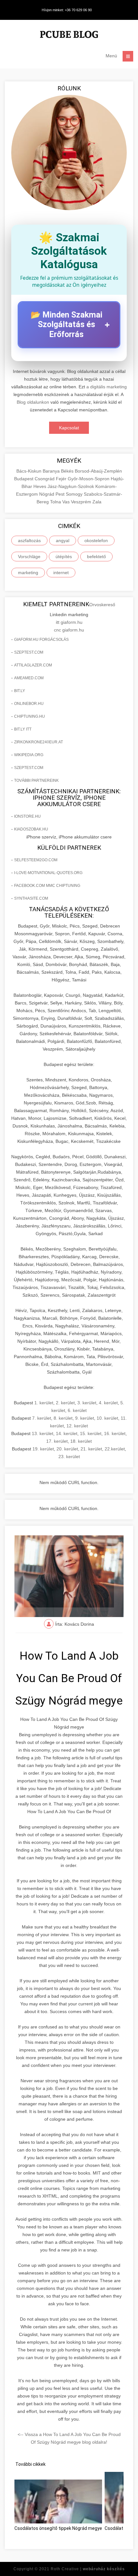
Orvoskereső (102, 605)
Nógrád (47, 494)
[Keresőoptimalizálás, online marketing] (69, 35)
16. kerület (115, 1433)
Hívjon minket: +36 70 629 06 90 (67, 10)
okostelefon (96, 541)
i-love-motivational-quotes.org (48, 873)
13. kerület (43, 1433)
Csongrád (45, 479)
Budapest (24, 479)
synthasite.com (31, 898)
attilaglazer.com (33, 665)
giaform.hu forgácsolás (41, 640)
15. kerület (91, 1433)
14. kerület (67, 1433)
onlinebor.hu (29, 704)
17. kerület (57, 1441)
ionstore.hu (27, 816)
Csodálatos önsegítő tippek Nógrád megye (58, 2528)
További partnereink (36, 780)
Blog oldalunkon (33, 402)
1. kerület (44, 1403)
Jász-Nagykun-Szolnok (71, 486)
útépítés (64, 557)
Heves (40, 486)
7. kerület (42, 1418)
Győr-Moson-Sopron (89, 479)
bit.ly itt (23, 729)
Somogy (75, 494)
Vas (67, 502)
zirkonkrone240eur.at (39, 742)
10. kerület (107, 1418)
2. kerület (65, 1403)
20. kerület (67, 1449)
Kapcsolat (69, 428)
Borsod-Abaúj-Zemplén (98, 471)
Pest (61, 494)
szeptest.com (29, 652)
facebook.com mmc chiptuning (47, 886)
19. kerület (43, 1449)
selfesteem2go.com (36, 860)
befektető (96, 557)
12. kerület (77, 1426)
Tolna (56, 502)
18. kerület (81, 1441)
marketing (28, 573)
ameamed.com (29, 678)
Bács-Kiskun (30, 471)
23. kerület (69, 1457)
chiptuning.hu (30, 716)
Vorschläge (29, 557)
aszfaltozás (29, 541)
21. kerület (91, 1449)
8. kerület (63, 1418)
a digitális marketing (107, 387)
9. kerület (85, 1418)
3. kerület (87, 1403)
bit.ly (20, 691)
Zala (97, 502)
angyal (63, 541)
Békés (68, 471)
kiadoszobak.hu (31, 829)
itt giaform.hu (69, 622)
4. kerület (108, 1403)
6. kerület (77, 1410)
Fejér (62, 479)
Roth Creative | (88, 2569)
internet (61, 573)
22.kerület (115, 1449)
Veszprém (82, 502)
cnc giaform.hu (69, 630)
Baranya (52, 471)
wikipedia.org (29, 755)
